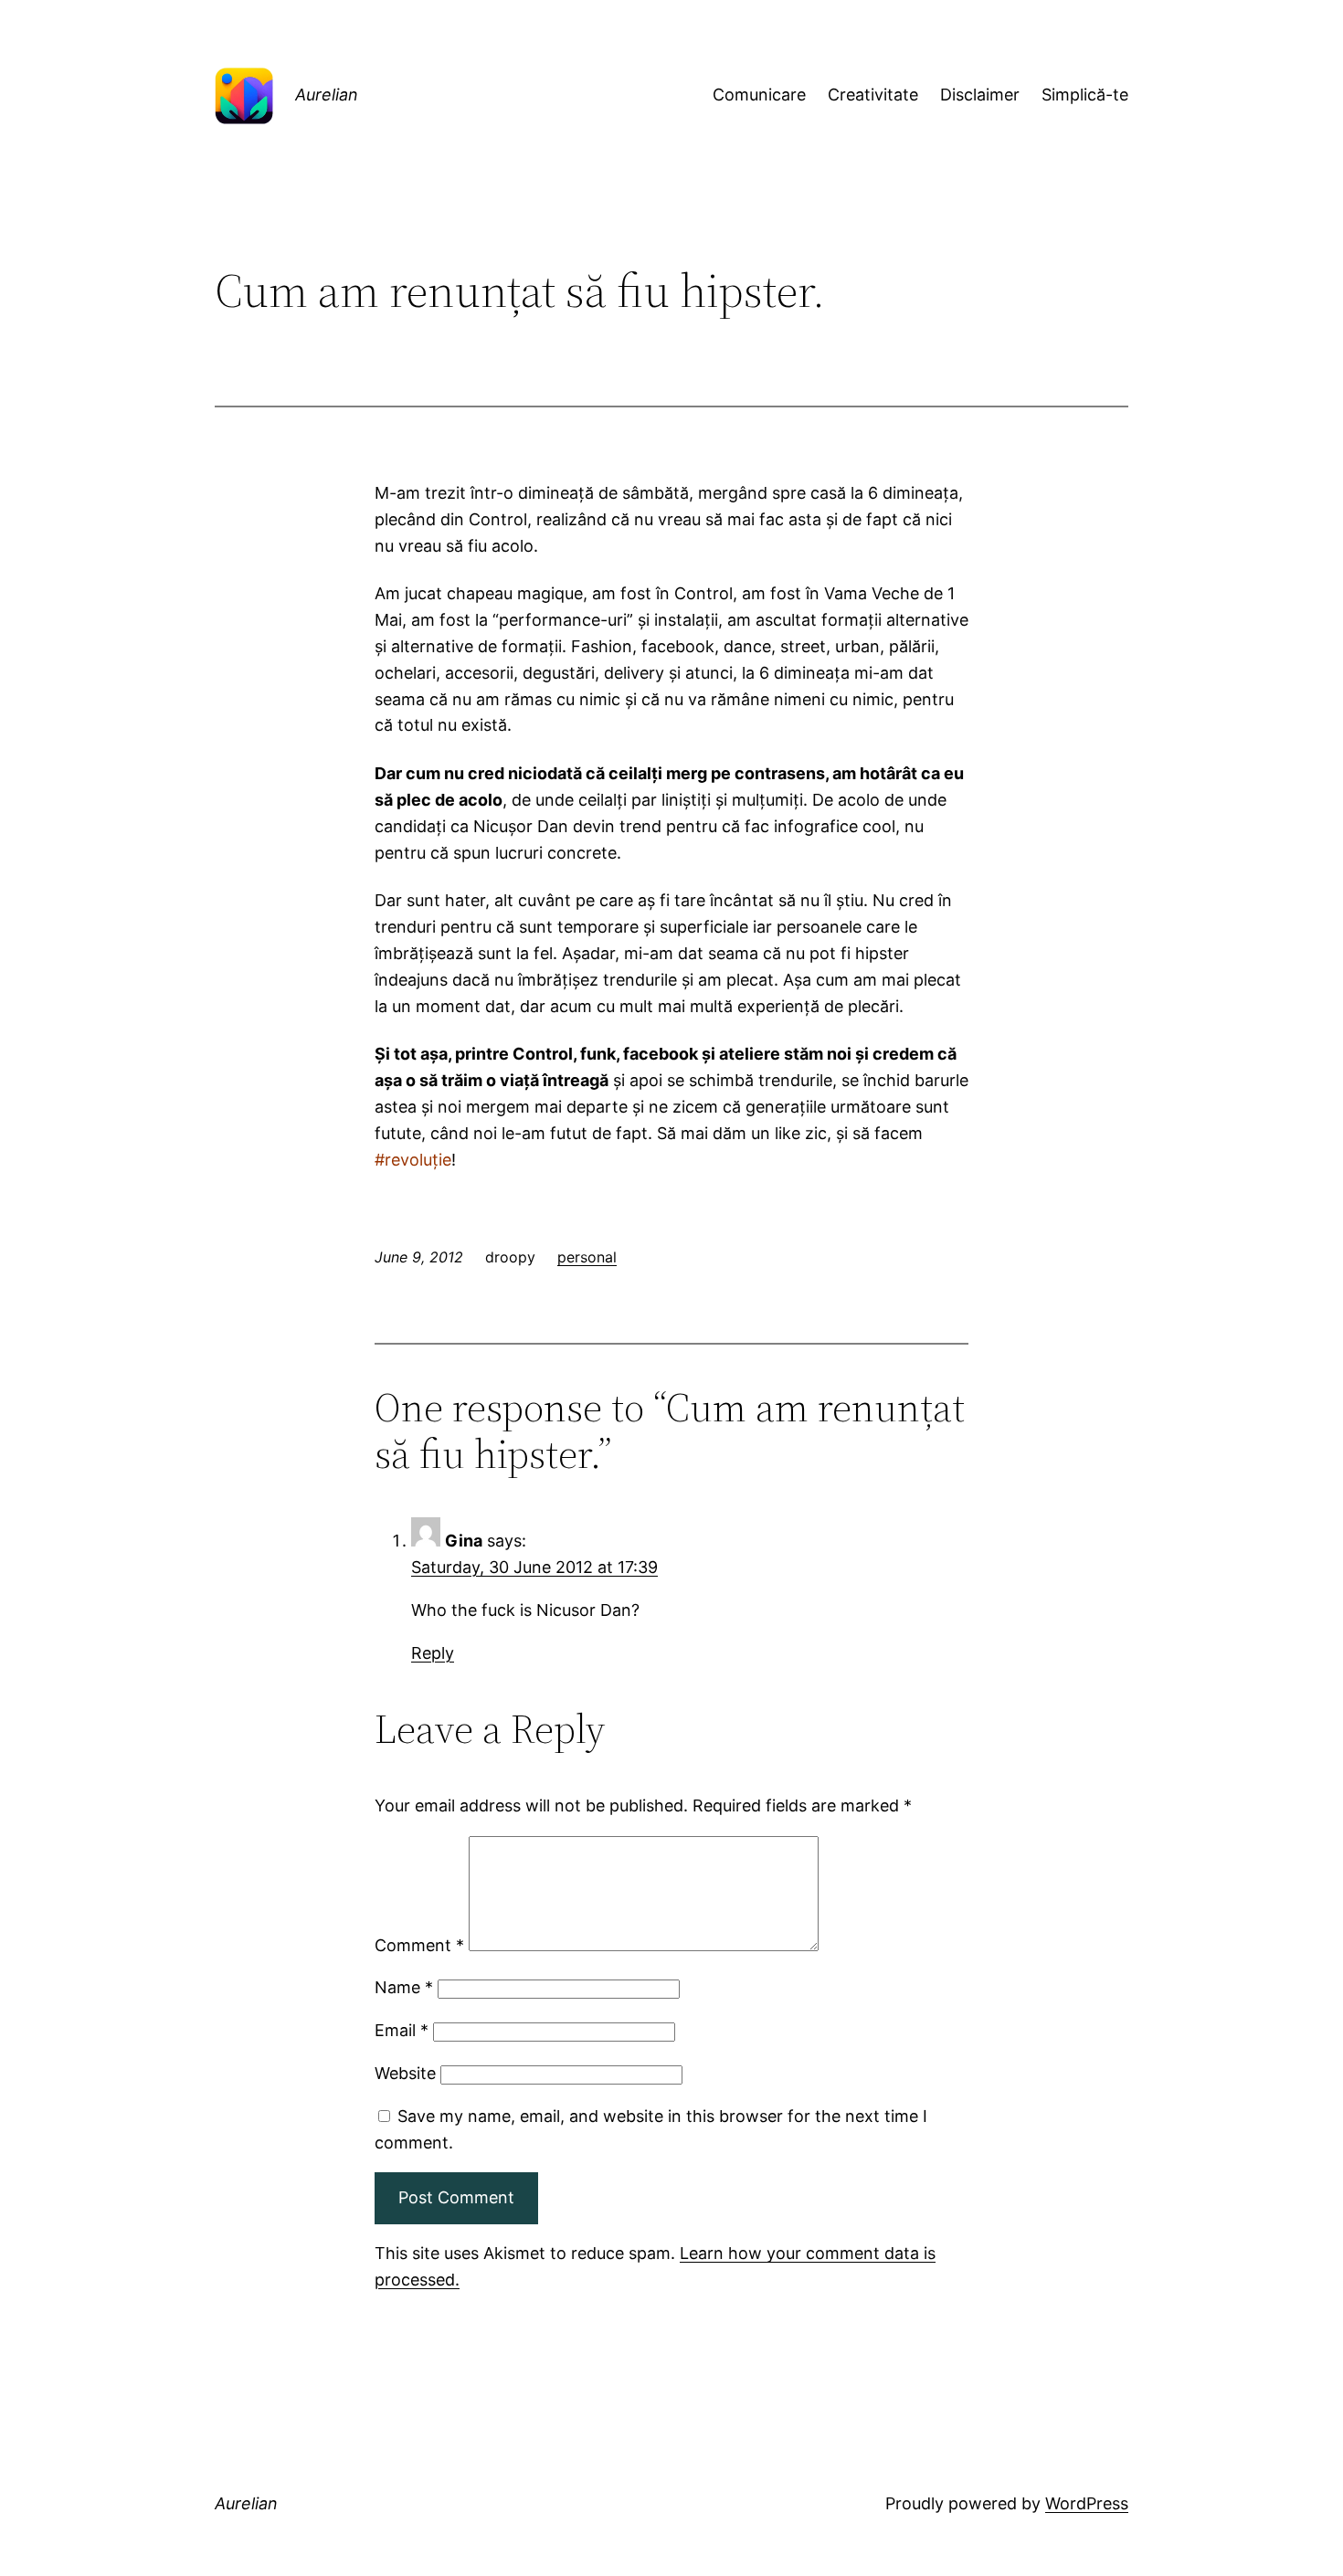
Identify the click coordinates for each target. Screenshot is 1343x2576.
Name (404, 1987)
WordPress (1087, 2503)
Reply (433, 1653)
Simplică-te (1085, 95)
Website (405, 2073)
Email (402, 2030)
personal (587, 1257)
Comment (419, 1945)
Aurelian (327, 95)
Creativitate (873, 95)
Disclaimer (980, 95)
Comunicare (759, 95)
